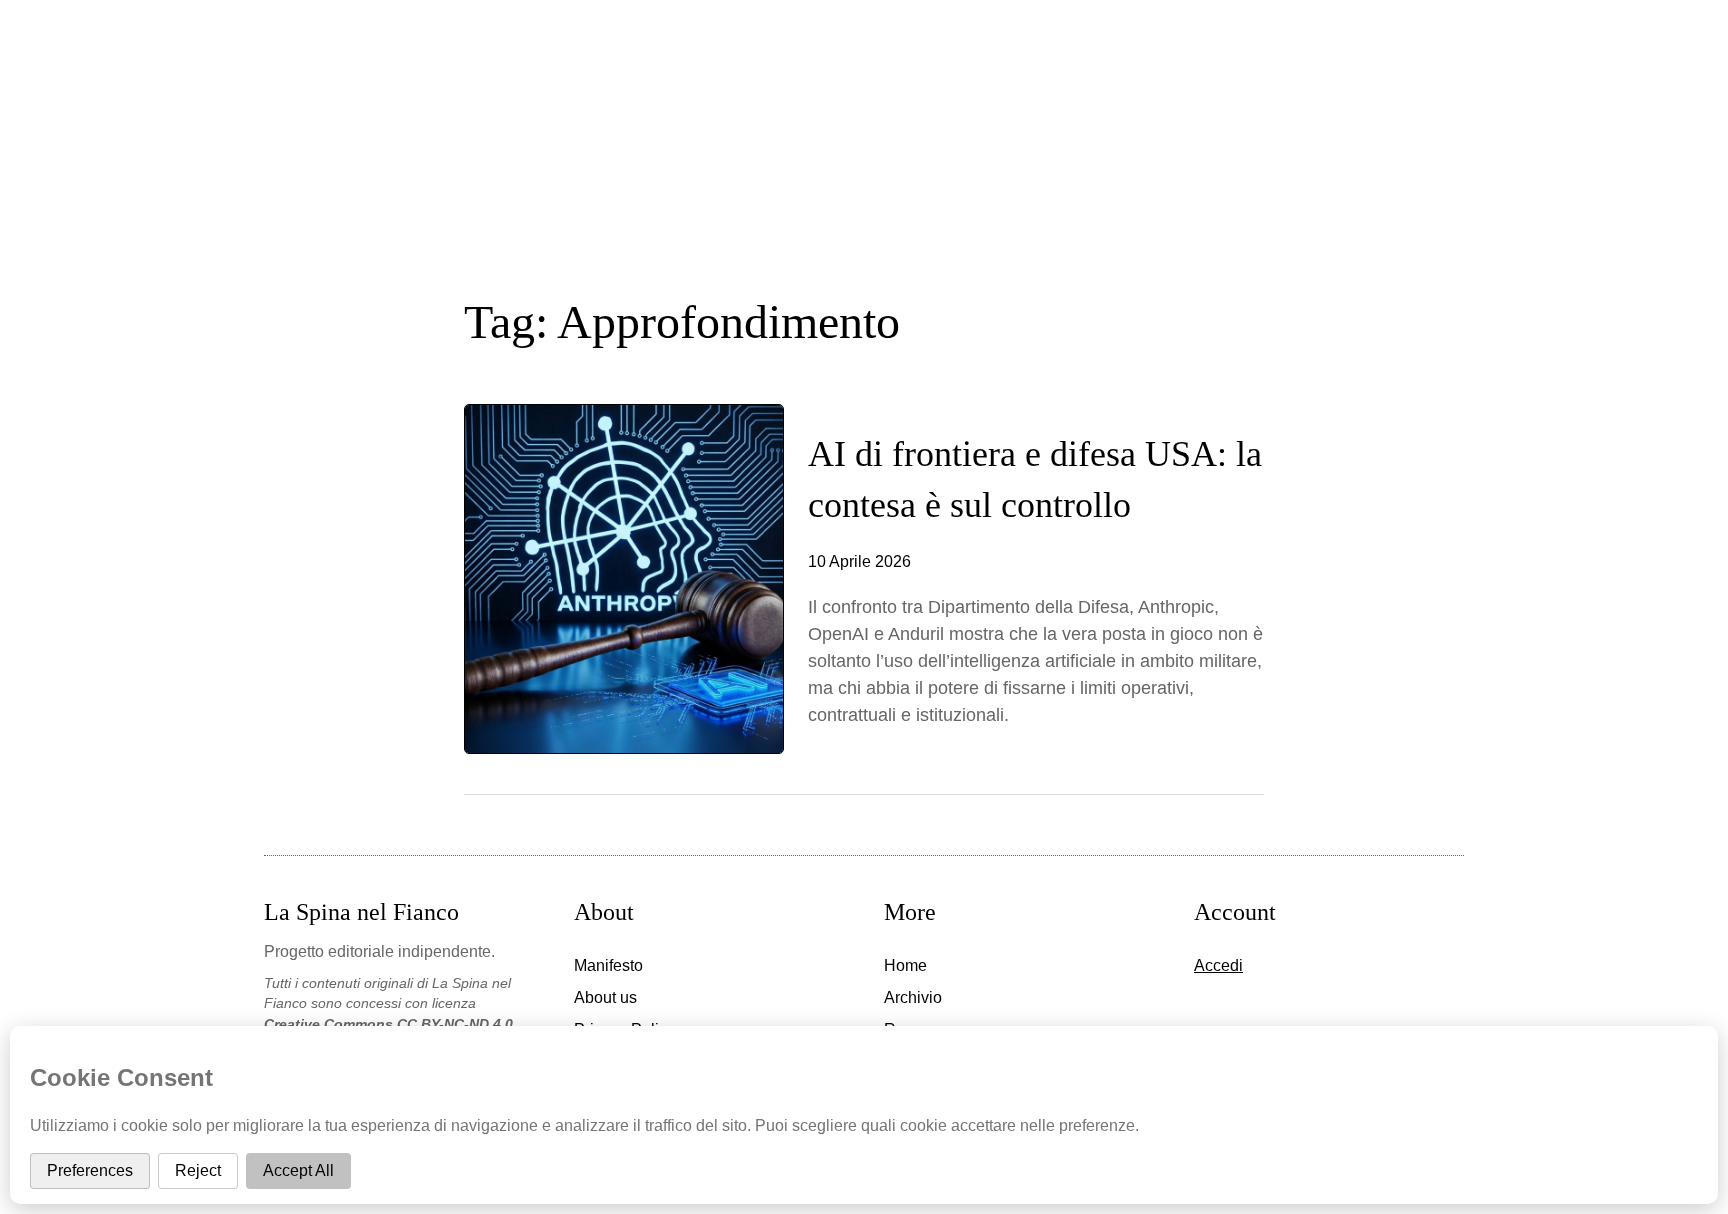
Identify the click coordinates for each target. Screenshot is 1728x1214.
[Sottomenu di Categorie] (925, 210)
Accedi (1218, 965)
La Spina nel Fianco (864, 98)
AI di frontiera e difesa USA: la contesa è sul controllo (1035, 479)
